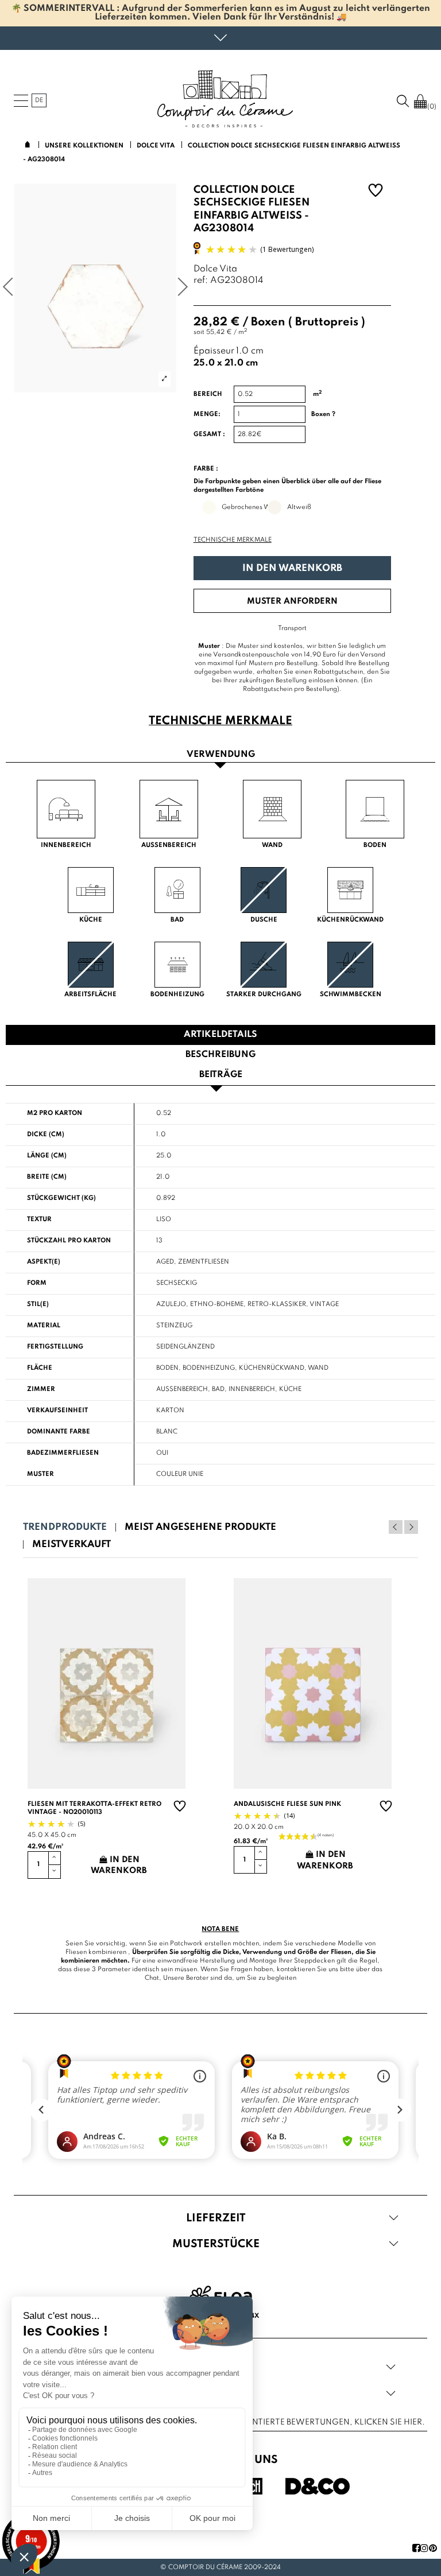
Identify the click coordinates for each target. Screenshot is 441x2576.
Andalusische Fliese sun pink (287, 1804)
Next (411, 1527)
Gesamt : (209, 434)
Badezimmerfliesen (63, 1453)
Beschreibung (220, 1055)
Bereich (208, 394)
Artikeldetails (220, 1035)
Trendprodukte (65, 1527)
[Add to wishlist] (376, 192)
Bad (218, 1389)
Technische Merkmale (233, 540)
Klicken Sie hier (388, 2422)
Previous (396, 1527)
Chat (152, 1978)
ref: (201, 281)
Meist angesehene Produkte (200, 1527)
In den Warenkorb (292, 568)
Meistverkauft (71, 1545)
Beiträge (221, 1075)
